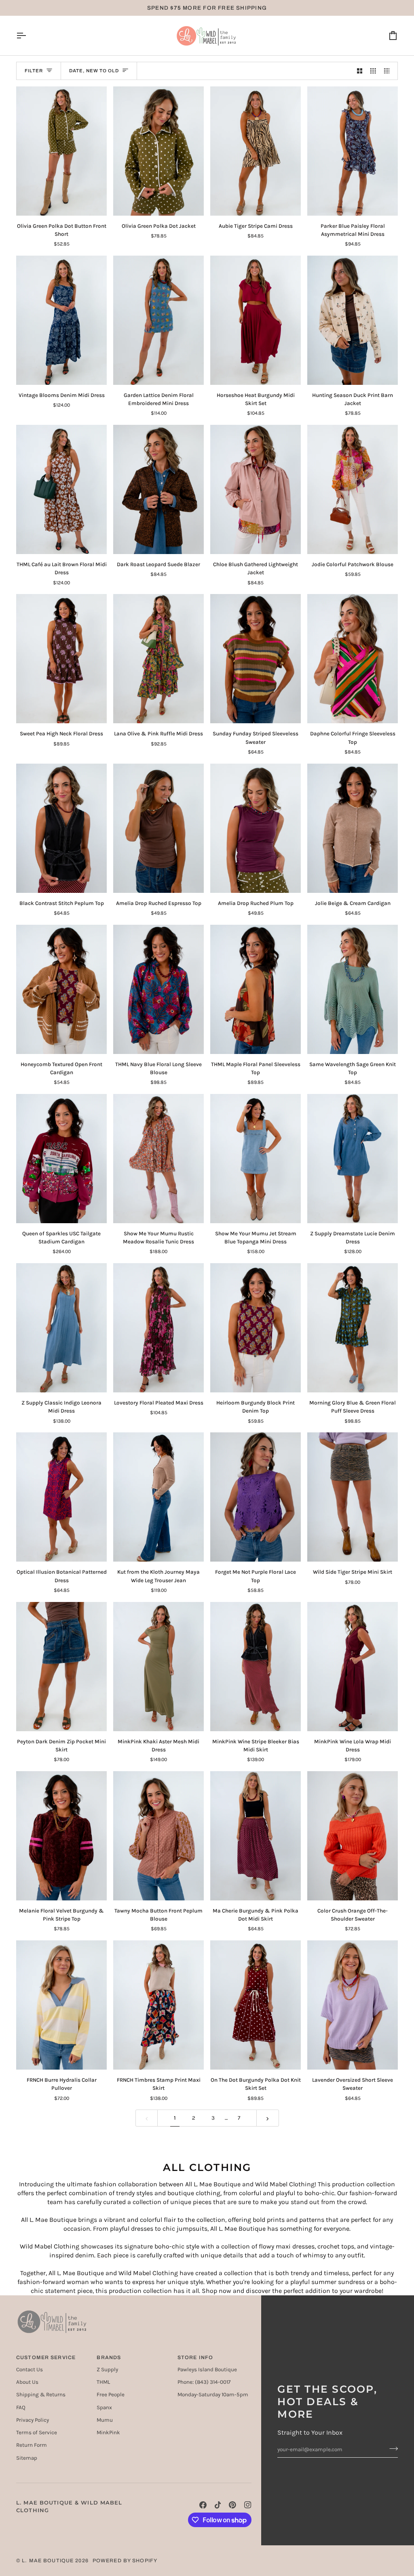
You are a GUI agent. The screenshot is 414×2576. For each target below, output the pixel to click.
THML (103, 2382)
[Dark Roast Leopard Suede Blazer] (158, 489)
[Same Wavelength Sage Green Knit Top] (353, 989)
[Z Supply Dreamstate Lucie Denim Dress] (353, 1159)
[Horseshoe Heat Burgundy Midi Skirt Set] (256, 320)
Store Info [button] (195, 2358)
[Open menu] (28, 36)
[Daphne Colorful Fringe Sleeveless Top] (353, 659)
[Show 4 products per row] (389, 71)
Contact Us (30, 2369)
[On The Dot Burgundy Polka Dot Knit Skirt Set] (256, 2005)
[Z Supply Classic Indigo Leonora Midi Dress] (61, 1328)
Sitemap (27, 2458)
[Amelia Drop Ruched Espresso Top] (158, 828)
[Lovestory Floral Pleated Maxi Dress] (158, 1328)
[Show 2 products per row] (360, 71)
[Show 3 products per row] (373, 71)
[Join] (391, 2448)
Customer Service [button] (46, 2358)
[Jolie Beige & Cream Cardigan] (353, 828)
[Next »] (268, 2118)
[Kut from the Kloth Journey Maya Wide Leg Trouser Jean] (158, 1497)
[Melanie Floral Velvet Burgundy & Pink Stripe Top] (61, 1836)
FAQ (21, 2407)
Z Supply (107, 2369)
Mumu (105, 2420)
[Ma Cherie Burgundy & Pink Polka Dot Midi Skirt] (256, 1836)
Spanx (104, 2407)
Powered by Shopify (125, 2561)
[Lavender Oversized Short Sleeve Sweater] (353, 2005)
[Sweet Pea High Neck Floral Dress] (61, 659)
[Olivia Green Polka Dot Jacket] (158, 151)
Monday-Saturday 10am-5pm (213, 2394)
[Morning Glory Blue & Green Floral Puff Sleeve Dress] (353, 1328)
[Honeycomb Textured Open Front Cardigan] (61, 989)
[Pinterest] (232, 2505)
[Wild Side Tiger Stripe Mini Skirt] (353, 1497)
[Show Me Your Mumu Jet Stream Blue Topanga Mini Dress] (256, 1159)
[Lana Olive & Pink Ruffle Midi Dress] (158, 659)
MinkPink (108, 2432)
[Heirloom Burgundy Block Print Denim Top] (256, 1328)
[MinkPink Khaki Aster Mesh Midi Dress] (158, 1667)
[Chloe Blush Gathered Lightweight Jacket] (256, 489)
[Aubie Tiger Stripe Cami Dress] (256, 151)
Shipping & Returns (41, 2394)
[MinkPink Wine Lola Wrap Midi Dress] (353, 1667)
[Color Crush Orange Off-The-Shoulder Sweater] (353, 1836)
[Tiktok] (218, 2505)
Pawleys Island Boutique (207, 2369)
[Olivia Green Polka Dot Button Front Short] (61, 151)
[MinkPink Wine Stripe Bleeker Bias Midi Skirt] (256, 1667)
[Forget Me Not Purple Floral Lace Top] (256, 1497)
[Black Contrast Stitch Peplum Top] (61, 828)
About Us (27, 2382)
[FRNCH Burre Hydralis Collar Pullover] (61, 2005)
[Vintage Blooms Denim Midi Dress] (61, 320)
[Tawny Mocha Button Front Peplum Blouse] (158, 1836)
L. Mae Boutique (48, 2561)
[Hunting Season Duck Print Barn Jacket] (353, 320)
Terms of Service (37, 2432)
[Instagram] (248, 2505)
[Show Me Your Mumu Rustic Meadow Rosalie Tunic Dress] (158, 1159)
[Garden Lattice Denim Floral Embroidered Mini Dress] (158, 320)
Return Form (32, 2445)
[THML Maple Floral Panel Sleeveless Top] (256, 989)
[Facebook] (203, 2505)
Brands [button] (109, 2358)
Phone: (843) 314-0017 (204, 2382)
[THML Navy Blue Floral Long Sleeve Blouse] (158, 989)
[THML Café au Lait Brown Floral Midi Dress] (61, 489)
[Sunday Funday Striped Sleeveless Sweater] (256, 659)
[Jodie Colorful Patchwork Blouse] (353, 489)
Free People (111, 2394)
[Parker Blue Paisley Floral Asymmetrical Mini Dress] (353, 151)
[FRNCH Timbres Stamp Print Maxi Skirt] (158, 2005)
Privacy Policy (33, 2420)
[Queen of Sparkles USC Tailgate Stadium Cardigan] (61, 1159)
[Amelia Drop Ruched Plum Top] (256, 828)
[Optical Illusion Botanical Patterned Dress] (61, 1497)
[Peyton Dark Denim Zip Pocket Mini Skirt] (61, 1667)
